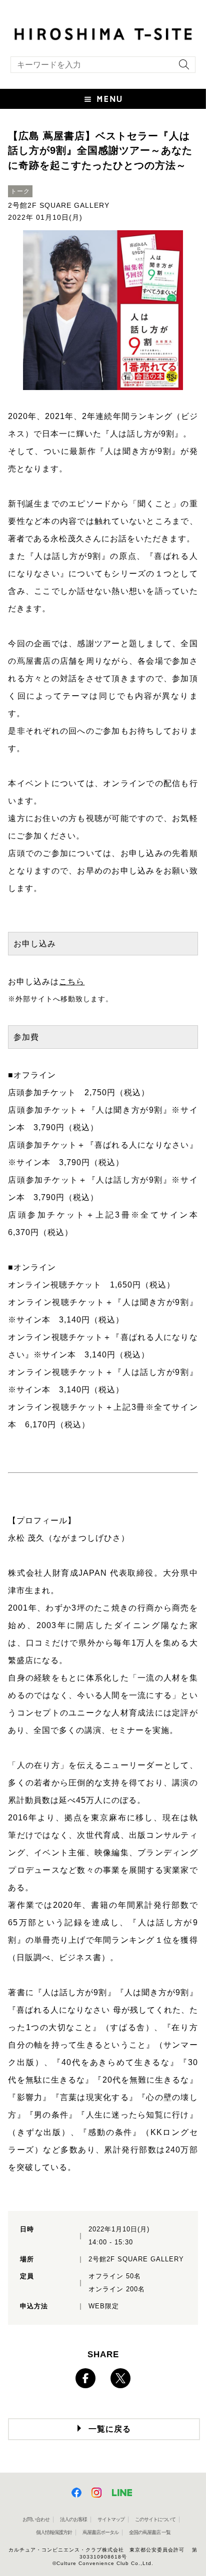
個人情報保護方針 (54, 2532)
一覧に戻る (110, 2429)
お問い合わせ (36, 2519)
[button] (103, 99)
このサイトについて (155, 2519)
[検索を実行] (181, 68)
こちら (72, 982)
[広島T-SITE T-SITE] (103, 33)
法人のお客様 (73, 2519)
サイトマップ (111, 2519)
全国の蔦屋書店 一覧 (150, 2532)
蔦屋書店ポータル (100, 2532)
